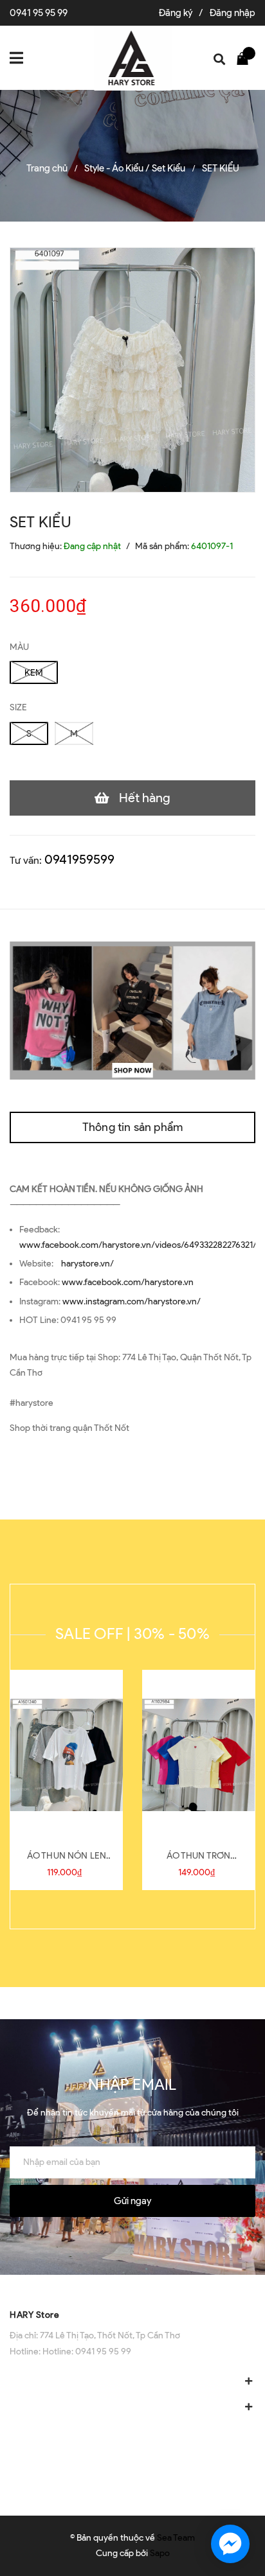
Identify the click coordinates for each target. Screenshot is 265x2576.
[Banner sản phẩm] (132, 1010)
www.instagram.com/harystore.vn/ (132, 1301)
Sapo (160, 2553)
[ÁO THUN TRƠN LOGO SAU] (198, 1755)
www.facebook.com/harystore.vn (128, 1282)
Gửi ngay (132, 2201)
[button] (132, 2288)
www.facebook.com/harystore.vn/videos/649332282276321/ (138, 1245)
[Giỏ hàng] (246, 58)
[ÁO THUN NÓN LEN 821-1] (67, 1755)
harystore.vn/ (87, 1264)
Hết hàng (145, 798)
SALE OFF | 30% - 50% (132, 1634)
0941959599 (79, 859)
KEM (34, 673)
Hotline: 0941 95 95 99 (87, 2352)
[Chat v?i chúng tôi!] (230, 2544)
